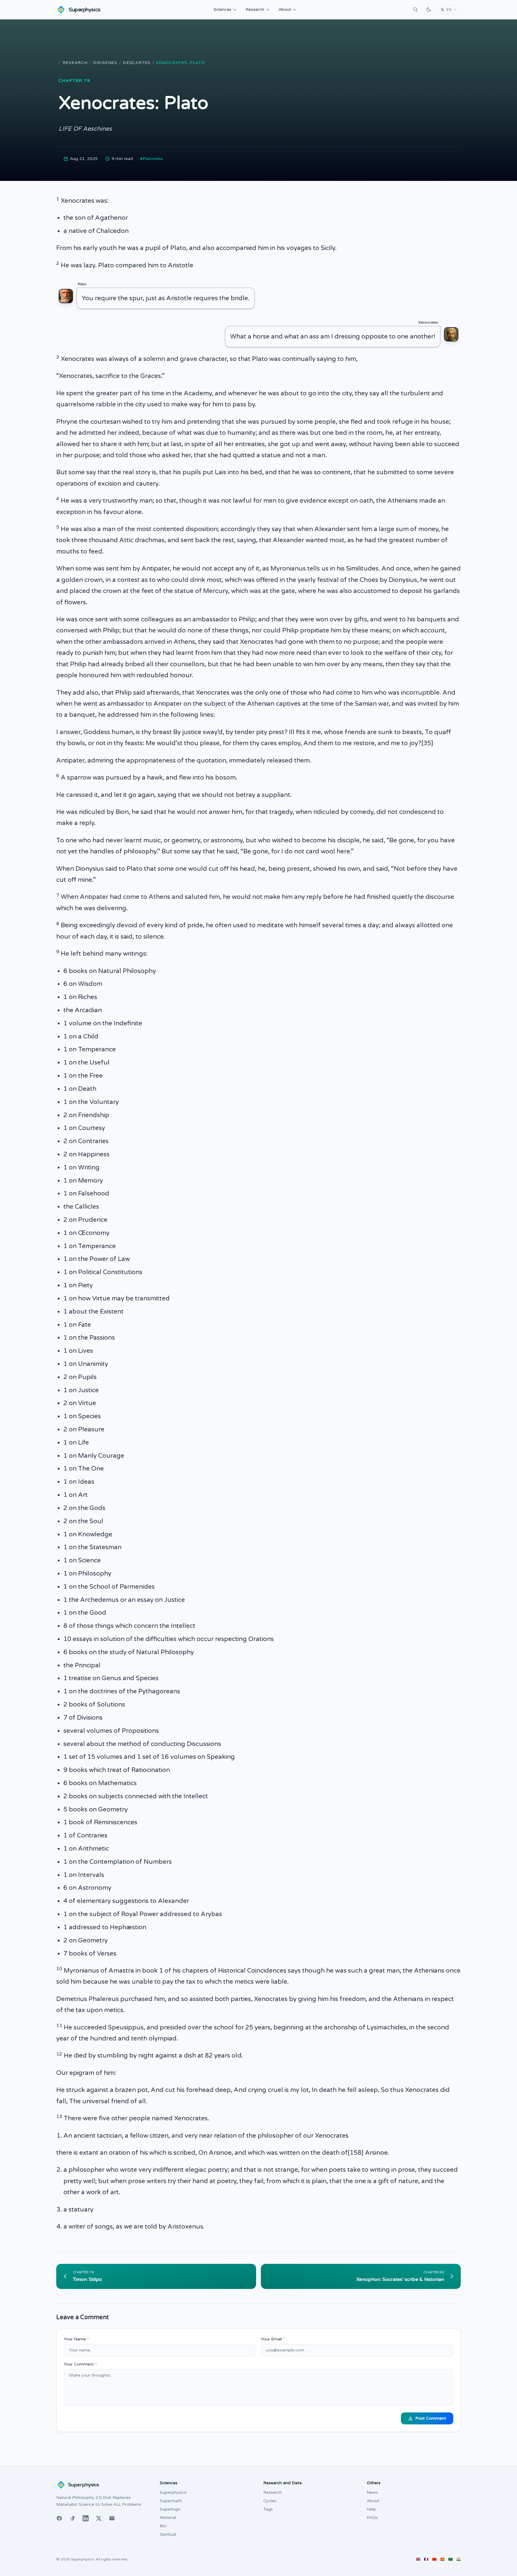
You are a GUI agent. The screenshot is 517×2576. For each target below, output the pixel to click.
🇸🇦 (450, 2559)
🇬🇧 (418, 2559)
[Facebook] (59, 2518)
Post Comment (431, 2418)
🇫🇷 (426, 2559)
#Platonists (151, 159)
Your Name (76, 2339)
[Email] (112, 2518)
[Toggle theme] (429, 10)
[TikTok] (72, 2518)
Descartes (136, 63)
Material (168, 2518)
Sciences (222, 9)
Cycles (270, 2501)
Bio (163, 2526)
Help (371, 2509)
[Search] (416, 10)
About (285, 9)
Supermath (171, 2501)
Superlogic (170, 2509)
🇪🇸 (442, 2559)
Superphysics (173, 2492)
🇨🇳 (434, 2559)
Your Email (273, 2339)
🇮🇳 (459, 2559)
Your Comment (80, 2364)
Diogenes (105, 63)
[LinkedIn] (86, 2518)
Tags (268, 2509)
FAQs (372, 2518)
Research (255, 9)
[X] (99, 2518)
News (372, 2492)
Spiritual (168, 2534)
